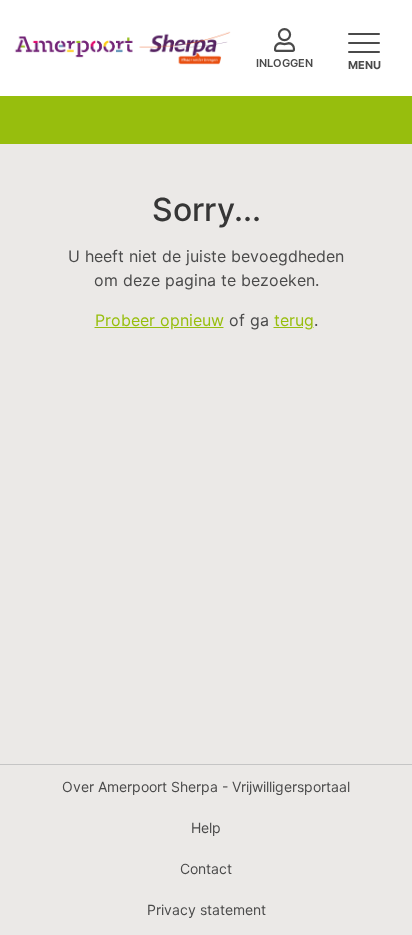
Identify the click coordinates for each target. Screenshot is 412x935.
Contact (206, 868)
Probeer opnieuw (159, 320)
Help (206, 827)
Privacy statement (206, 909)
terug (294, 320)
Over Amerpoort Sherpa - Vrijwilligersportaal (206, 786)
